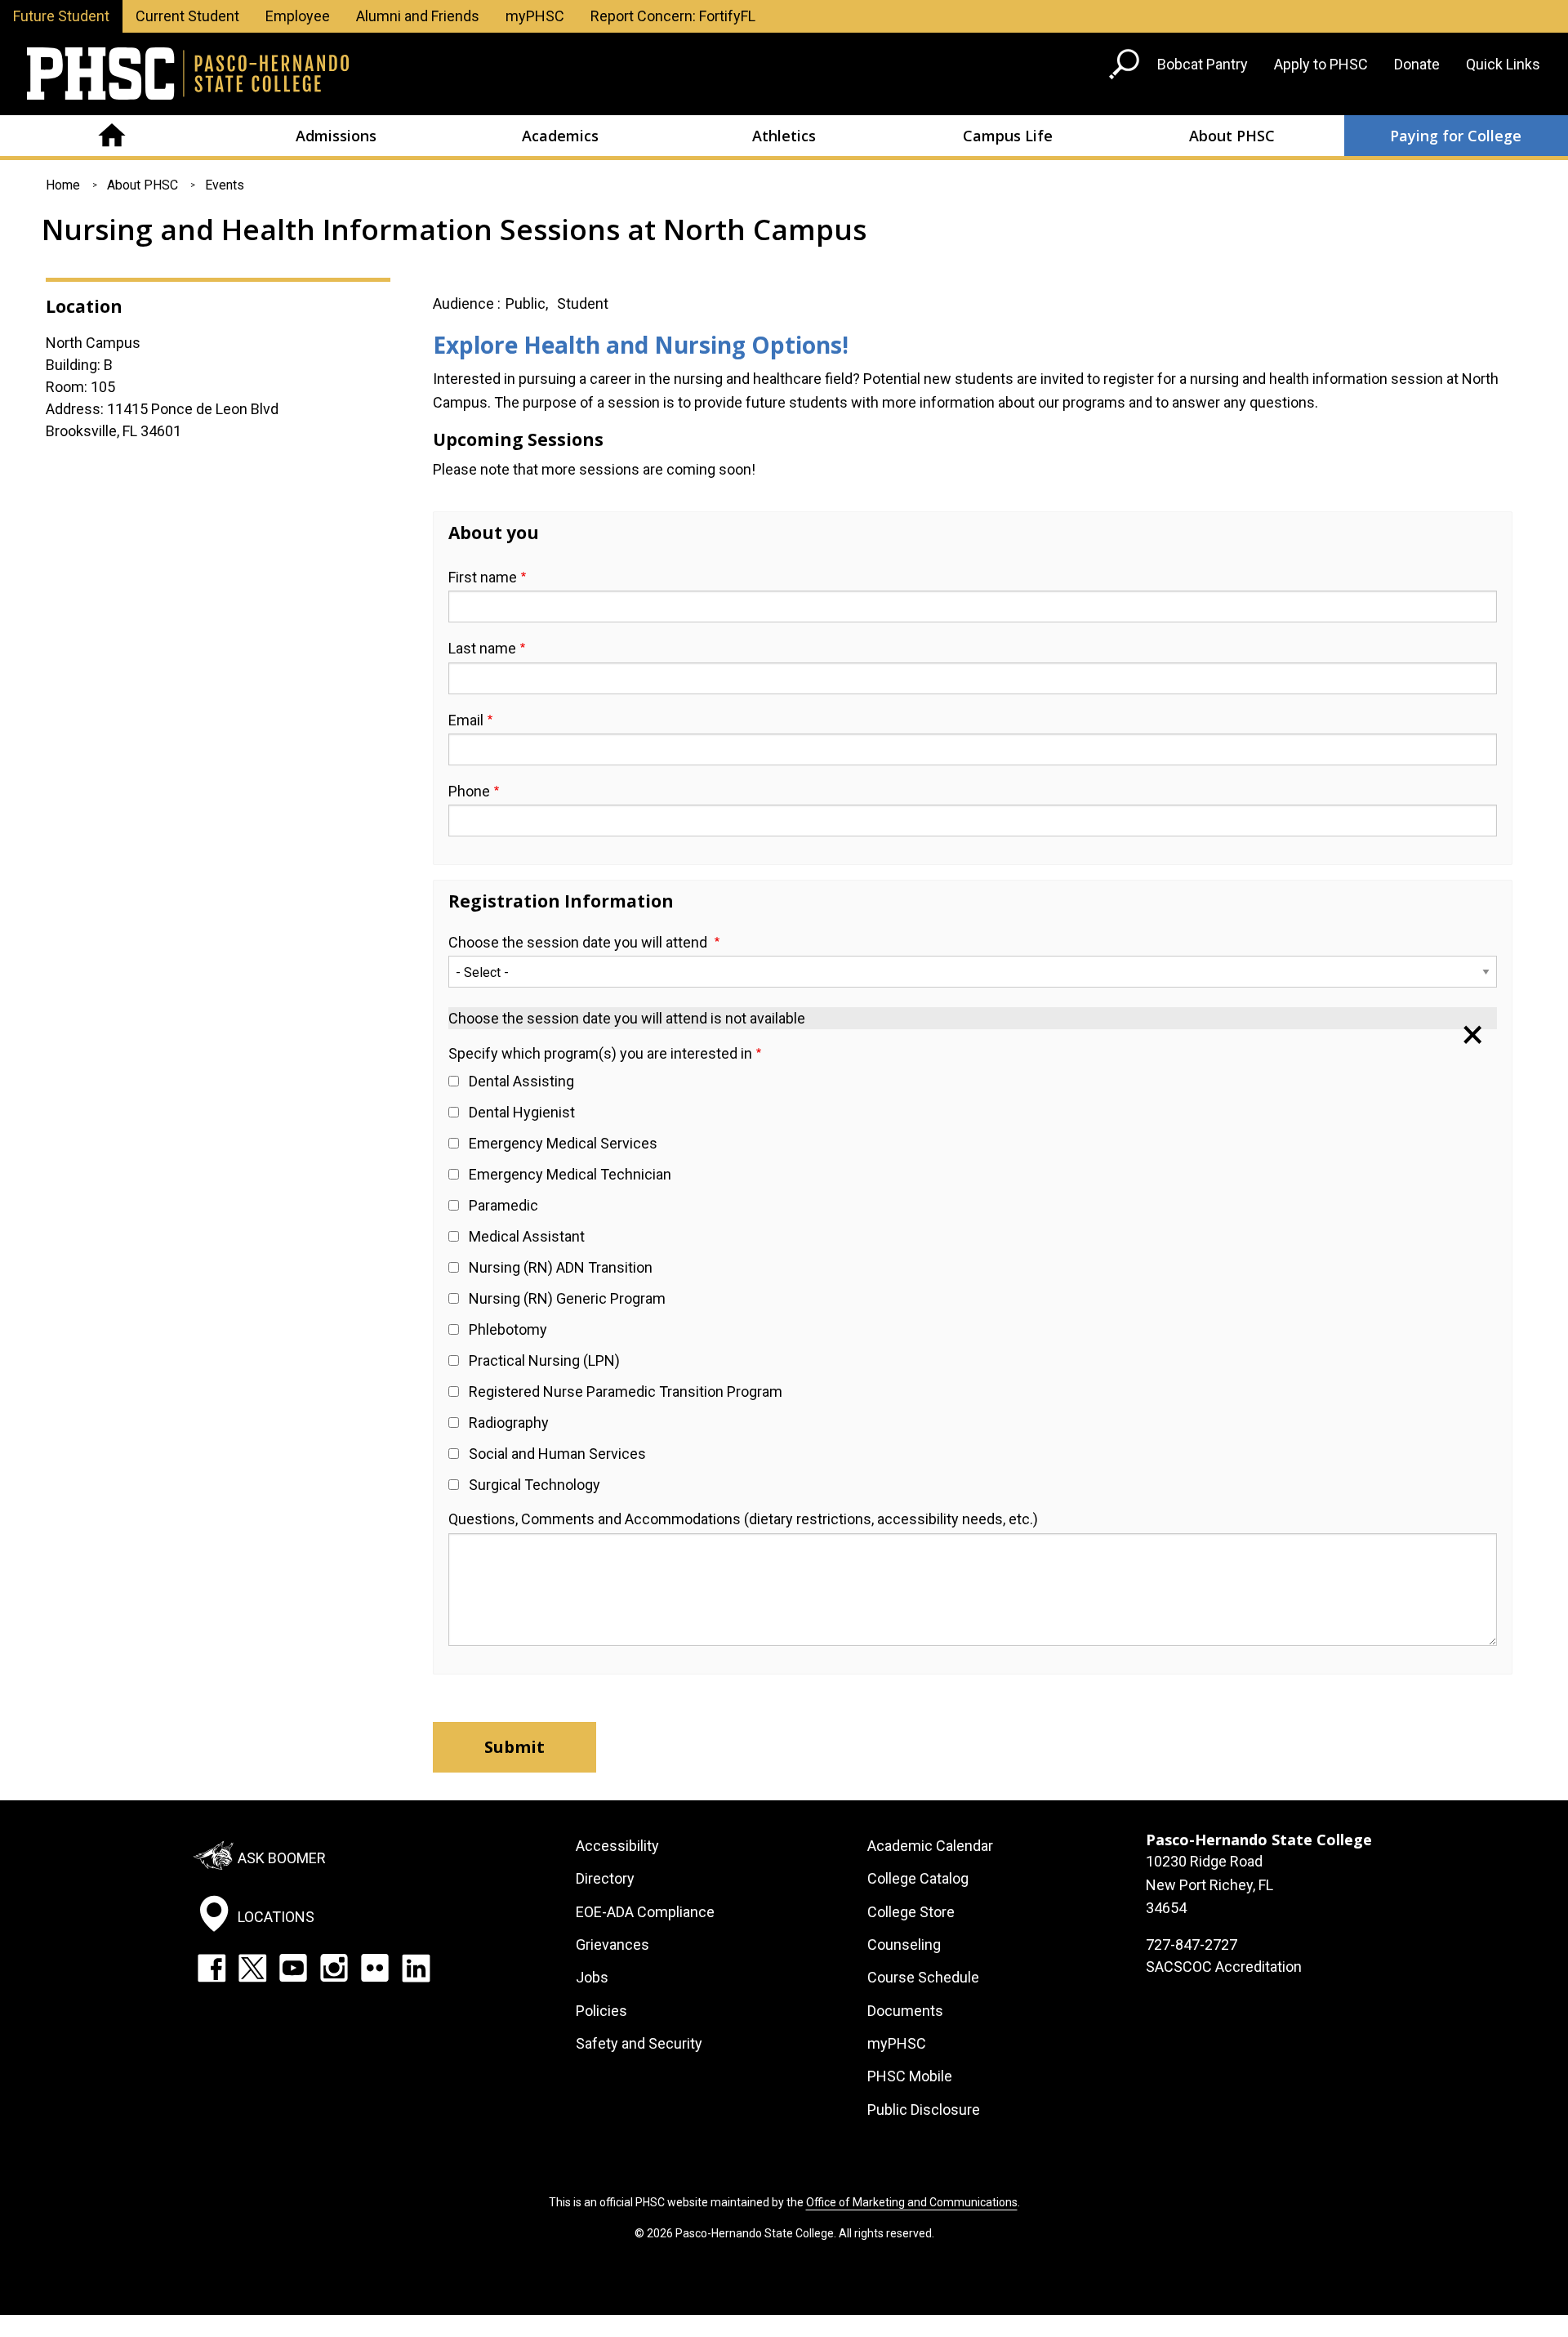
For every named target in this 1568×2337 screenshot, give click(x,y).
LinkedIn (416, 1968)
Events (225, 185)
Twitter (252, 1968)
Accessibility (617, 1846)
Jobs (592, 1977)
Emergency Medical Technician (570, 1174)
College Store (911, 1912)
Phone (469, 791)
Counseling (904, 1945)
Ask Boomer (282, 1858)
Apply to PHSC (1321, 64)
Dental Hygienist (522, 1112)
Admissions (336, 136)
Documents (905, 2011)
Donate (1417, 64)
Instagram (334, 1968)
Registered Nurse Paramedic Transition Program (626, 1391)
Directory (605, 1878)
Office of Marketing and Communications (912, 2202)
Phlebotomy (508, 1329)
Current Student (187, 16)
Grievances (612, 1945)
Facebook (212, 1968)
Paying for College (1456, 136)
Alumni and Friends (418, 16)
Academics (560, 136)
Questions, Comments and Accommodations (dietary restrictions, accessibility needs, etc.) (743, 1519)
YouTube (293, 1968)
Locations (276, 1917)
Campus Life (1008, 136)
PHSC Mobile (910, 2076)
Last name (482, 648)
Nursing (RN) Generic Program (567, 1298)
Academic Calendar (930, 1846)
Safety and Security (639, 2043)
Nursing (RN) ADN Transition (561, 1267)
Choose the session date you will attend (579, 942)
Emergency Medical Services (563, 1143)
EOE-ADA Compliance (645, 1912)
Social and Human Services (557, 1454)
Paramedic (503, 1205)
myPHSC (535, 16)
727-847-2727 (1192, 1945)
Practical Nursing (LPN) (544, 1360)
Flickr (375, 1968)
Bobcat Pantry (1203, 64)
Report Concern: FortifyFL (673, 16)
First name (483, 577)
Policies (601, 2011)
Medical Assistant (527, 1236)
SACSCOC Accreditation (1224, 1967)
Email (466, 720)
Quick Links (1503, 64)
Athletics (784, 136)
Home (112, 136)
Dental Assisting (521, 1081)
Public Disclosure (924, 2110)
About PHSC (1232, 136)
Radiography (509, 1423)
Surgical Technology (535, 1485)
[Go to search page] (1126, 67)
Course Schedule (923, 1977)
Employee (298, 16)
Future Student (61, 16)
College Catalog (918, 1878)
